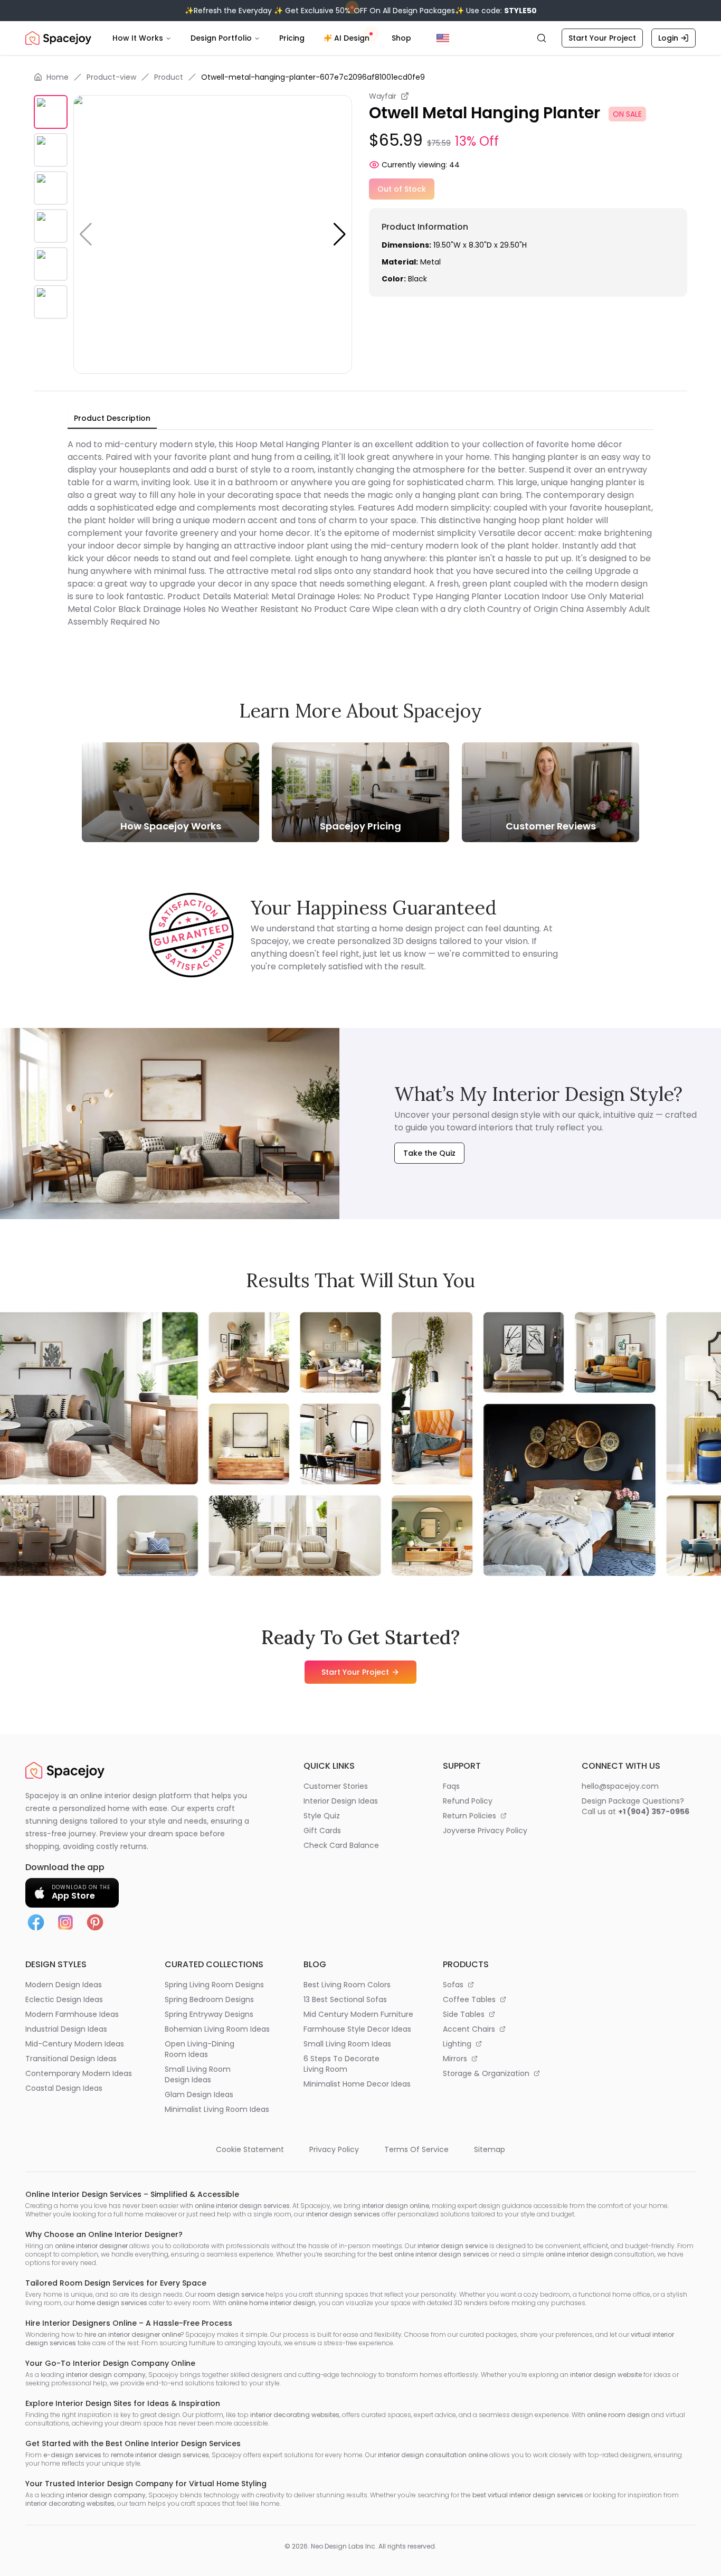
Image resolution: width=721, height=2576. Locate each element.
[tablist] (112, 419)
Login (668, 38)
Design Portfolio (221, 38)
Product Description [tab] (112, 418)
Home (58, 77)
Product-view (111, 77)
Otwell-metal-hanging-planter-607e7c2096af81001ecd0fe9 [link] (313, 77)
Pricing (292, 38)
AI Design (352, 38)
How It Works (138, 38)
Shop (401, 38)
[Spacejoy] (58, 38)
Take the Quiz (429, 1153)
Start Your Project (602, 38)
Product (169, 77)
